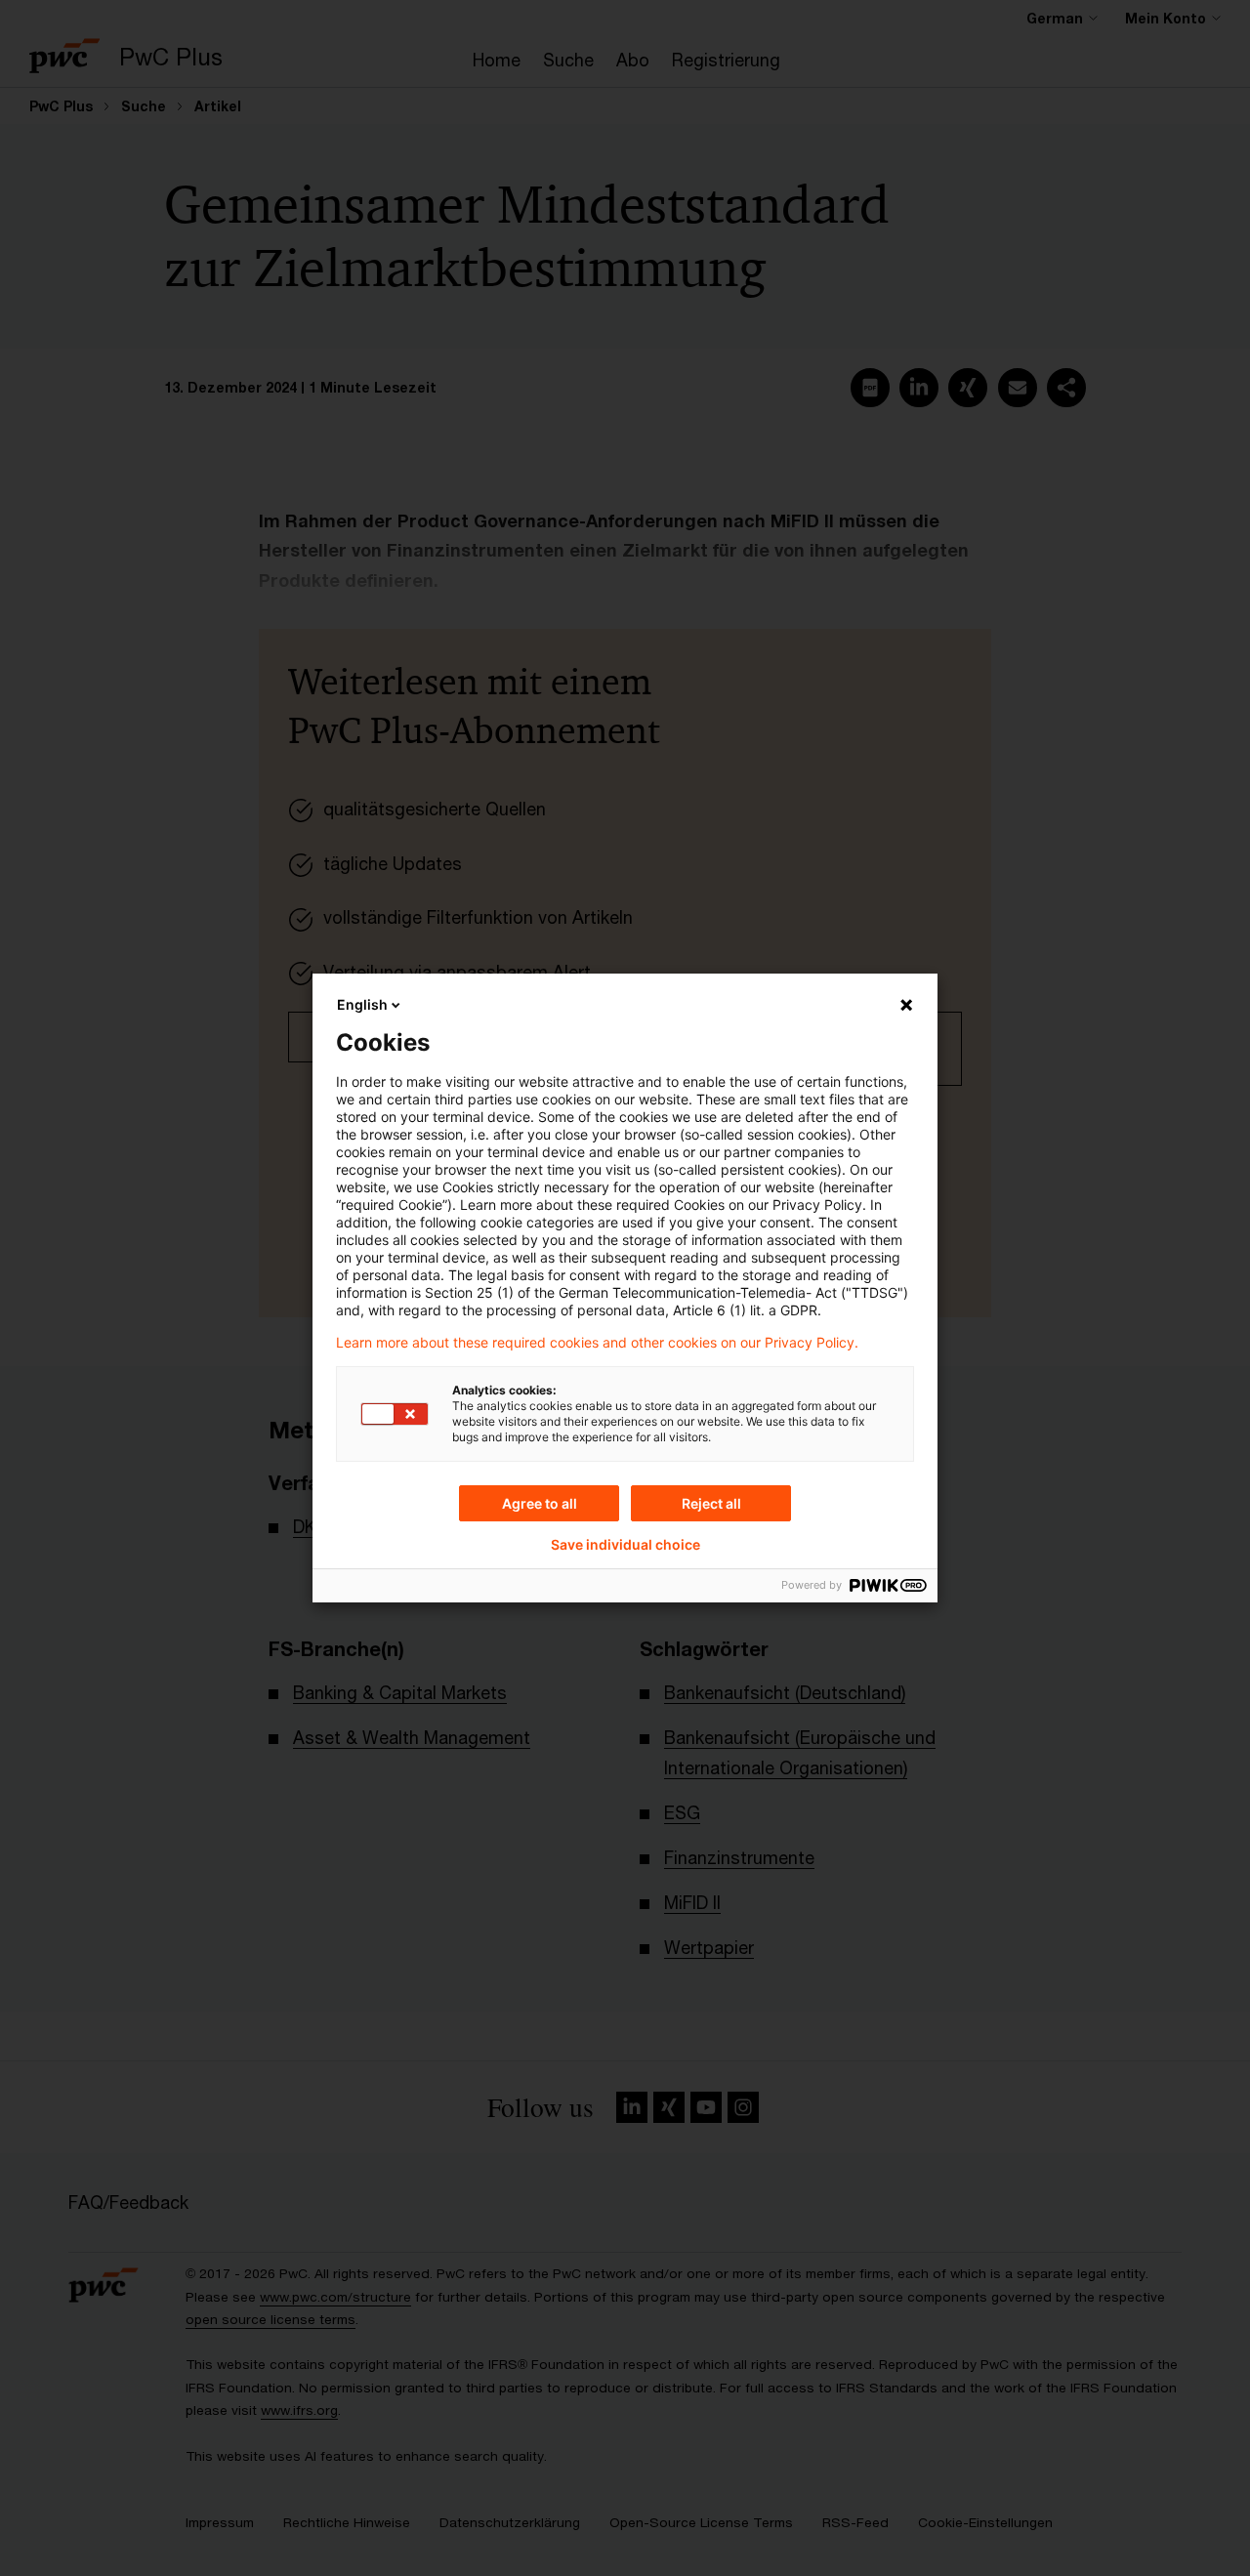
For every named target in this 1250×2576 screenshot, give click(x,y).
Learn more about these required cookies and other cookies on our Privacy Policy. (597, 1343)
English (362, 1004)
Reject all (711, 1503)
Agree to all (540, 1503)
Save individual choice (625, 1545)
